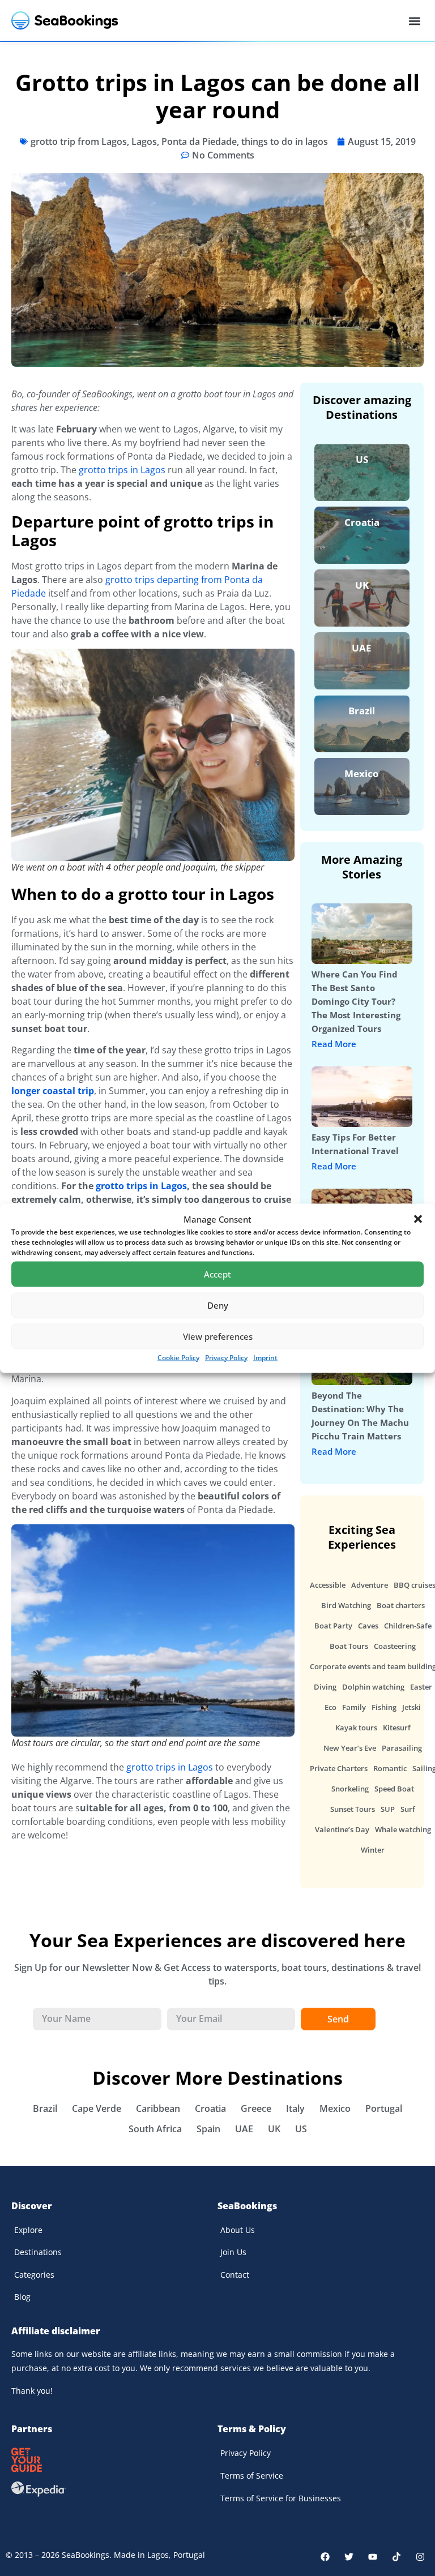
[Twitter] (349, 2557)
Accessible (328, 1585)
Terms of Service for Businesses (281, 2498)
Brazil (362, 711)
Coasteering (395, 1646)
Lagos (144, 142)
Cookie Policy (178, 1357)
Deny (218, 1305)
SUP (388, 1809)
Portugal (384, 2108)
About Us (238, 2230)
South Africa (155, 2129)
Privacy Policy (226, 1357)
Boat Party (333, 1626)
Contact (235, 2275)
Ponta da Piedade (199, 142)
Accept (217, 1274)
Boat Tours (349, 1646)
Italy (295, 2108)
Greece (256, 2108)
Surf (408, 1809)
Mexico (362, 773)
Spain (208, 2129)
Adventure (370, 1585)
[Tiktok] (396, 2557)
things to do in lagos (285, 142)
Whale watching (403, 1829)
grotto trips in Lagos (122, 470)
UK (362, 585)
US (362, 459)
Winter (373, 1850)
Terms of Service (252, 2476)
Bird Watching (346, 1605)
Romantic (390, 1768)
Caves (368, 1626)
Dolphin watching (373, 1687)
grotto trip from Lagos (79, 142)
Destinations (38, 2252)
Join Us (233, 2252)
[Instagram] (420, 2557)
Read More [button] (334, 1044)
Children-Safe (408, 1626)
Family (354, 1707)
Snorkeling (350, 1789)
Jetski (411, 1707)
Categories (34, 2275)
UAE (362, 648)
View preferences (218, 1336)
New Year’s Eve (350, 1748)
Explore (28, 2230)
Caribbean (158, 2108)
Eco (330, 1707)
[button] (418, 1219)
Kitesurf (397, 1728)
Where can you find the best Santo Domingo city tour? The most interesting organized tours (356, 1001)
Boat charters (401, 1605)
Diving (325, 1687)
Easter (421, 1687)
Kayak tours (356, 1728)
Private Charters (339, 1768)
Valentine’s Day (342, 1829)
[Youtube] (373, 2557)
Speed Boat (394, 1789)
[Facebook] (325, 2557)
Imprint (265, 1357)
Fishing (384, 1707)
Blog (22, 2297)
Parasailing (402, 1748)
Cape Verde (97, 2108)
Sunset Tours (353, 1809)
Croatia (362, 522)
